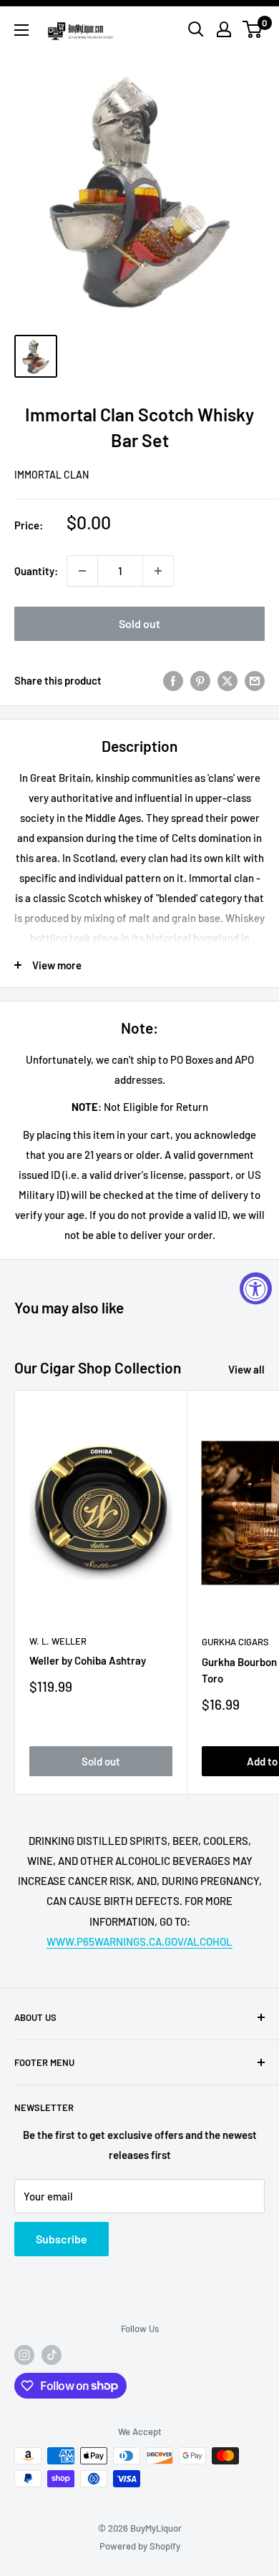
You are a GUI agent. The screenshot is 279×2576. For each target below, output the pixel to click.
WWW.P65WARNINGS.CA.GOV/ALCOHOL (139, 1941)
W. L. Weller (58, 1641)
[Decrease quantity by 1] (82, 571)
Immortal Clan (52, 475)
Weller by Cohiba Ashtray (88, 1660)
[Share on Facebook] (173, 680)
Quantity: (36, 571)
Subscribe (62, 2239)
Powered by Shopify (140, 2546)
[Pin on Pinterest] (200, 680)
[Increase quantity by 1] (158, 571)
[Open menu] (21, 30)
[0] (253, 29)
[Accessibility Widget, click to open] (256, 1288)
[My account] (224, 29)
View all (246, 1369)
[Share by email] (255, 680)
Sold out (139, 623)
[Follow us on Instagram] (24, 2355)
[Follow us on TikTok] (52, 2355)
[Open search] (196, 29)
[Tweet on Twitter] (227, 680)
